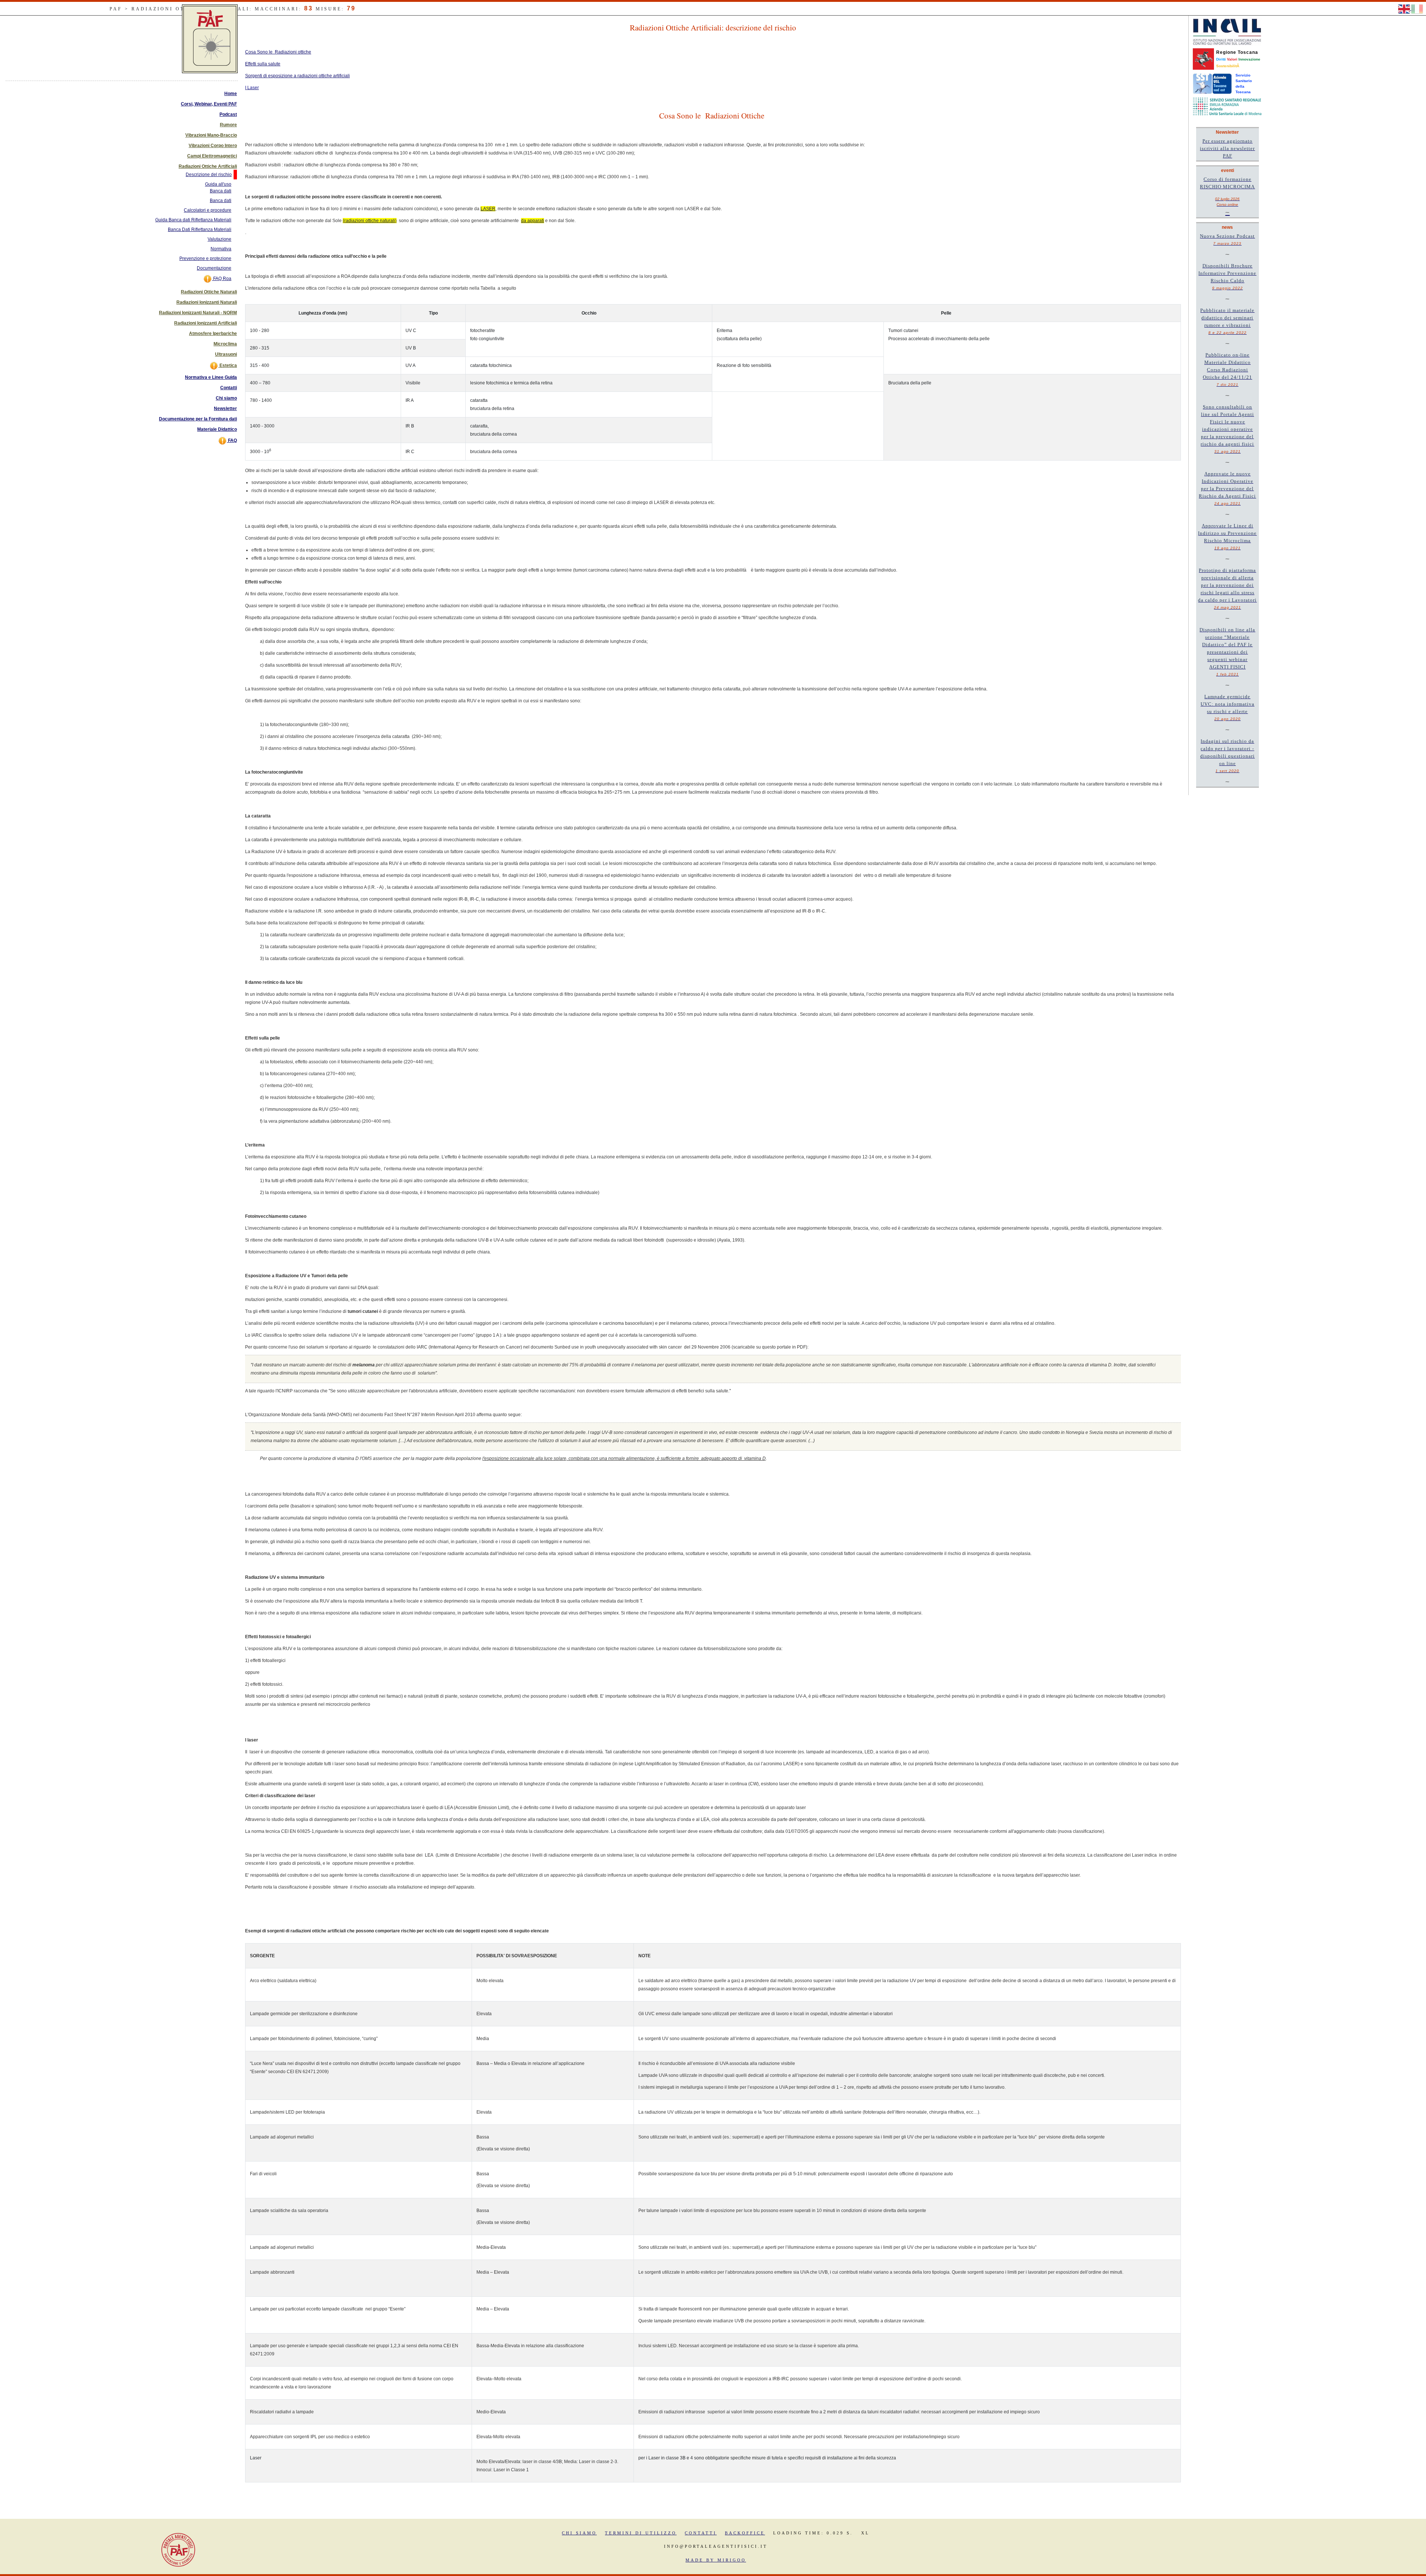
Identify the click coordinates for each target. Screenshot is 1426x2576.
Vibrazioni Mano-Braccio (211, 135)
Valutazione (219, 239)
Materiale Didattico (217, 429)
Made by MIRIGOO (716, 2560)
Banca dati (221, 201)
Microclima (225, 344)
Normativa (221, 249)
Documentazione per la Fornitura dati (198, 419)
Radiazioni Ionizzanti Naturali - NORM (198, 313)
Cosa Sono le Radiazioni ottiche (278, 52)
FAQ (232, 440)
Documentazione (214, 268)
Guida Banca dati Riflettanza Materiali (193, 220)
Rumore (228, 125)
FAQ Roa (222, 279)
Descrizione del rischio (209, 175)
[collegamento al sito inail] (1227, 32)
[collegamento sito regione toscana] (1203, 59)
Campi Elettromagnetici (212, 156)
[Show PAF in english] (1405, 9)
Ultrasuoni (226, 354)
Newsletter (225, 409)
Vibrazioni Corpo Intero (213, 146)
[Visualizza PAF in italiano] (1417, 9)
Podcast (228, 114)
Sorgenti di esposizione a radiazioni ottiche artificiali (297, 76)
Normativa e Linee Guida (211, 377)
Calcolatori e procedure (208, 210)
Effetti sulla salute (263, 64)
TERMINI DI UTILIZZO (641, 2533)
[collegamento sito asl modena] (1227, 106)
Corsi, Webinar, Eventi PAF (209, 104)
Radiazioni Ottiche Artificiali (208, 166)
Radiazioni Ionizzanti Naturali (207, 302)
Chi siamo (226, 398)
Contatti (229, 388)
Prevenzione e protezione (205, 258)
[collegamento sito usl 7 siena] (1212, 83)
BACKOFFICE (745, 2533)
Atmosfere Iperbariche (213, 334)
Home (231, 94)
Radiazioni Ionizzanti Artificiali (206, 323)
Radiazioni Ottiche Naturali (209, 292)
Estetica (228, 365)
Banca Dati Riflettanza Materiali (200, 230)
